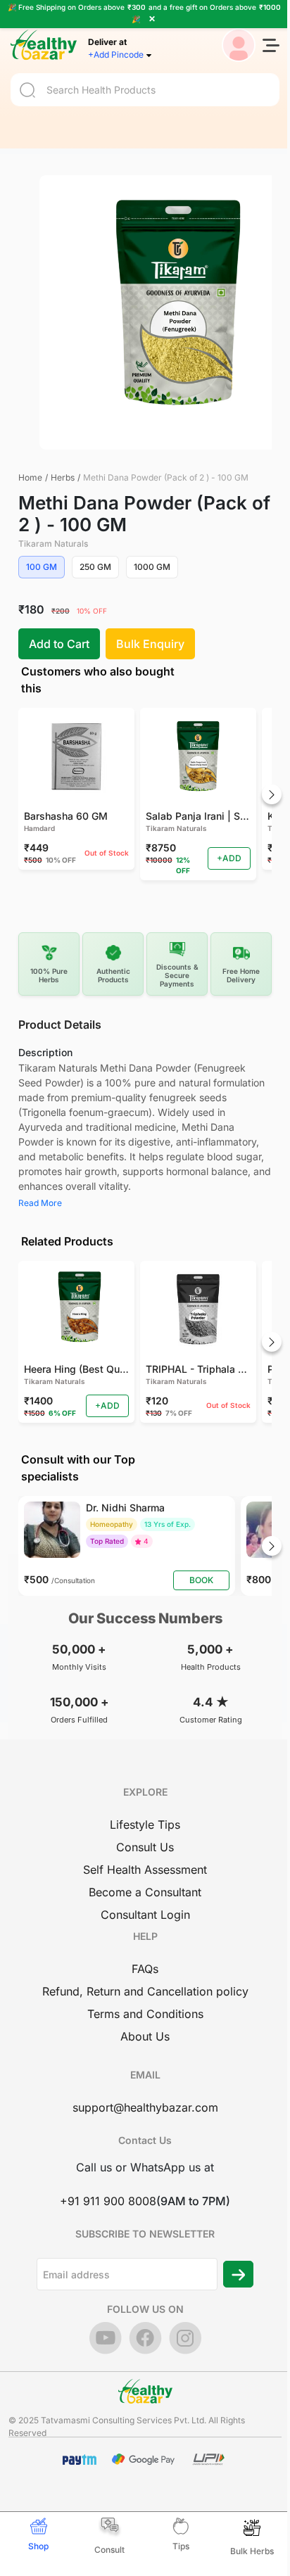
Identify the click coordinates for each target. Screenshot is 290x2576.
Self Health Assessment (145, 1870)
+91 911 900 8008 (108, 2201)
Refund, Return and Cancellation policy (145, 1991)
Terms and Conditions (145, 2014)
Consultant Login (145, 1915)
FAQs (145, 1969)
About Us (145, 2036)
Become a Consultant (145, 1892)
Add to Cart (59, 644)
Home (30, 477)
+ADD (229, 858)
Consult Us (145, 1847)
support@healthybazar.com (145, 2107)
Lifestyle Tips (145, 1825)
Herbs (63, 477)
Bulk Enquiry (150, 644)
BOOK (201, 1580)
